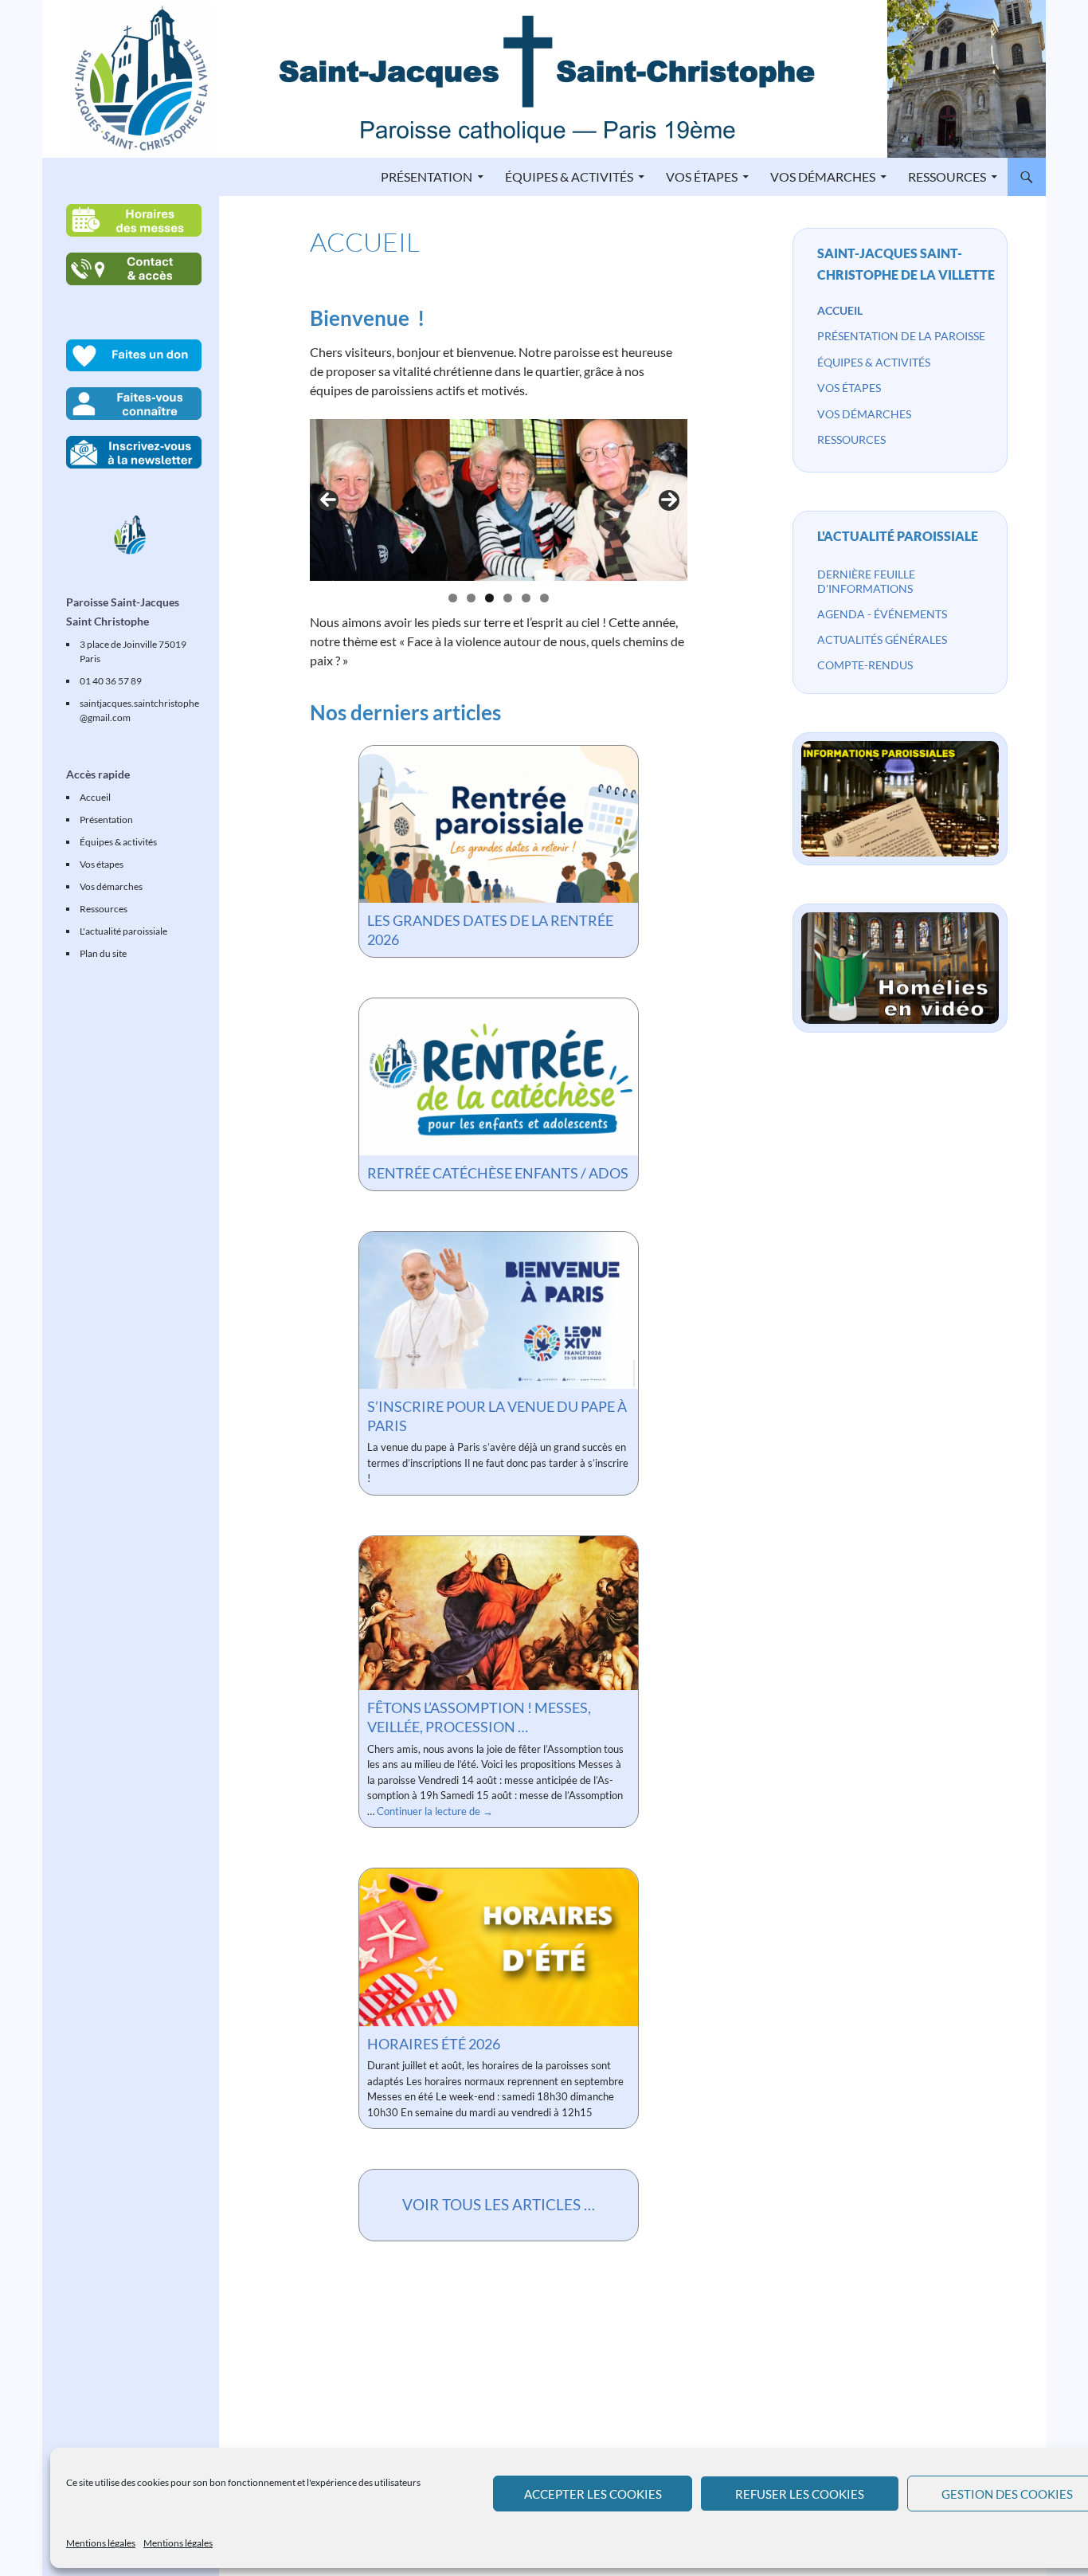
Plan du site (103, 953)
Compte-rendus (865, 665)
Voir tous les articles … (499, 2204)
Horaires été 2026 (434, 2044)
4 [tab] (508, 598)
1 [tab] (453, 598)
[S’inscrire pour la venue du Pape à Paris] (499, 1310)
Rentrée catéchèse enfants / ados (498, 1173)
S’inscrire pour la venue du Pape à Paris (497, 1416)
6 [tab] (544, 598)
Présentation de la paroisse (901, 336)
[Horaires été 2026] (499, 1947)
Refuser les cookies (800, 2494)
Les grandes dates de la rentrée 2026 (490, 930)
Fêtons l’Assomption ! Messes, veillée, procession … (479, 1717)
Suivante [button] (669, 500)
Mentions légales (101, 2543)
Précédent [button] (328, 500)
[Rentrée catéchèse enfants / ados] (499, 1077)
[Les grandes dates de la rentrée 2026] (499, 824)
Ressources (947, 176)
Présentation (427, 176)
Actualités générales (882, 639)
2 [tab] (471, 598)
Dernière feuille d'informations (866, 581)
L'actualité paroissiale (898, 536)
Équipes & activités (569, 176)
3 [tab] (489, 598)
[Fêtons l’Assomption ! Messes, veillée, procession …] (499, 1613)
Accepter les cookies (593, 2494)
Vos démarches (823, 176)
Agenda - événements (882, 614)
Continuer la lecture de (435, 1811)
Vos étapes (702, 176)
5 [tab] (526, 598)
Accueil (840, 310)
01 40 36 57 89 (111, 681)
